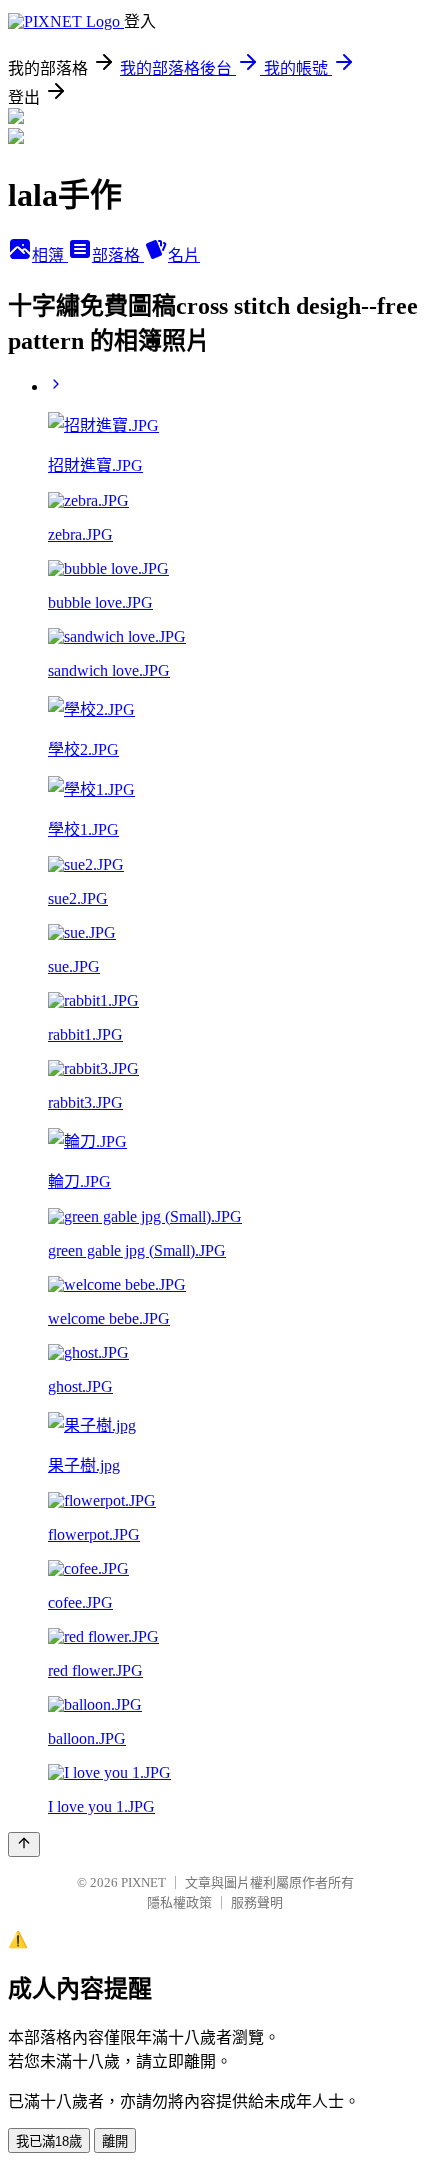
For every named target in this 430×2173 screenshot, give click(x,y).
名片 (184, 255)
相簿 (50, 255)
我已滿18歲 (49, 2141)
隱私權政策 (179, 1902)
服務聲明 (257, 1902)
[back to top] (24, 1844)
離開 (115, 2141)
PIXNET (143, 1882)
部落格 (118, 255)
